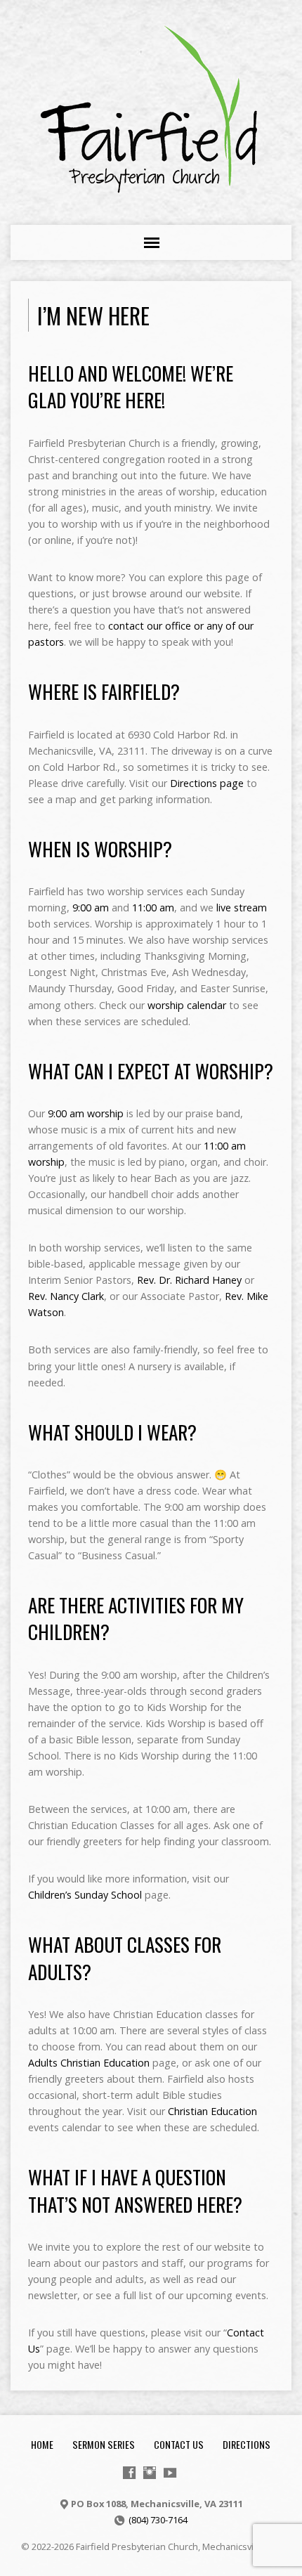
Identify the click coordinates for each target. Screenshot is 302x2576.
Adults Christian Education (89, 2063)
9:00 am (91, 908)
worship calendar (187, 1005)
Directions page (207, 783)
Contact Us (179, 2444)
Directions (247, 2444)
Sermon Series (104, 2444)
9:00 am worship (86, 1113)
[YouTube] (170, 2473)
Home (42, 2444)
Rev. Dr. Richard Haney (189, 1280)
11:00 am (153, 908)
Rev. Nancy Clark (66, 1296)
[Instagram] (150, 2473)
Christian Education (212, 2111)
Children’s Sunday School (85, 1895)
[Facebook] (129, 2473)
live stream (242, 908)
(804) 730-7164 (158, 2520)
